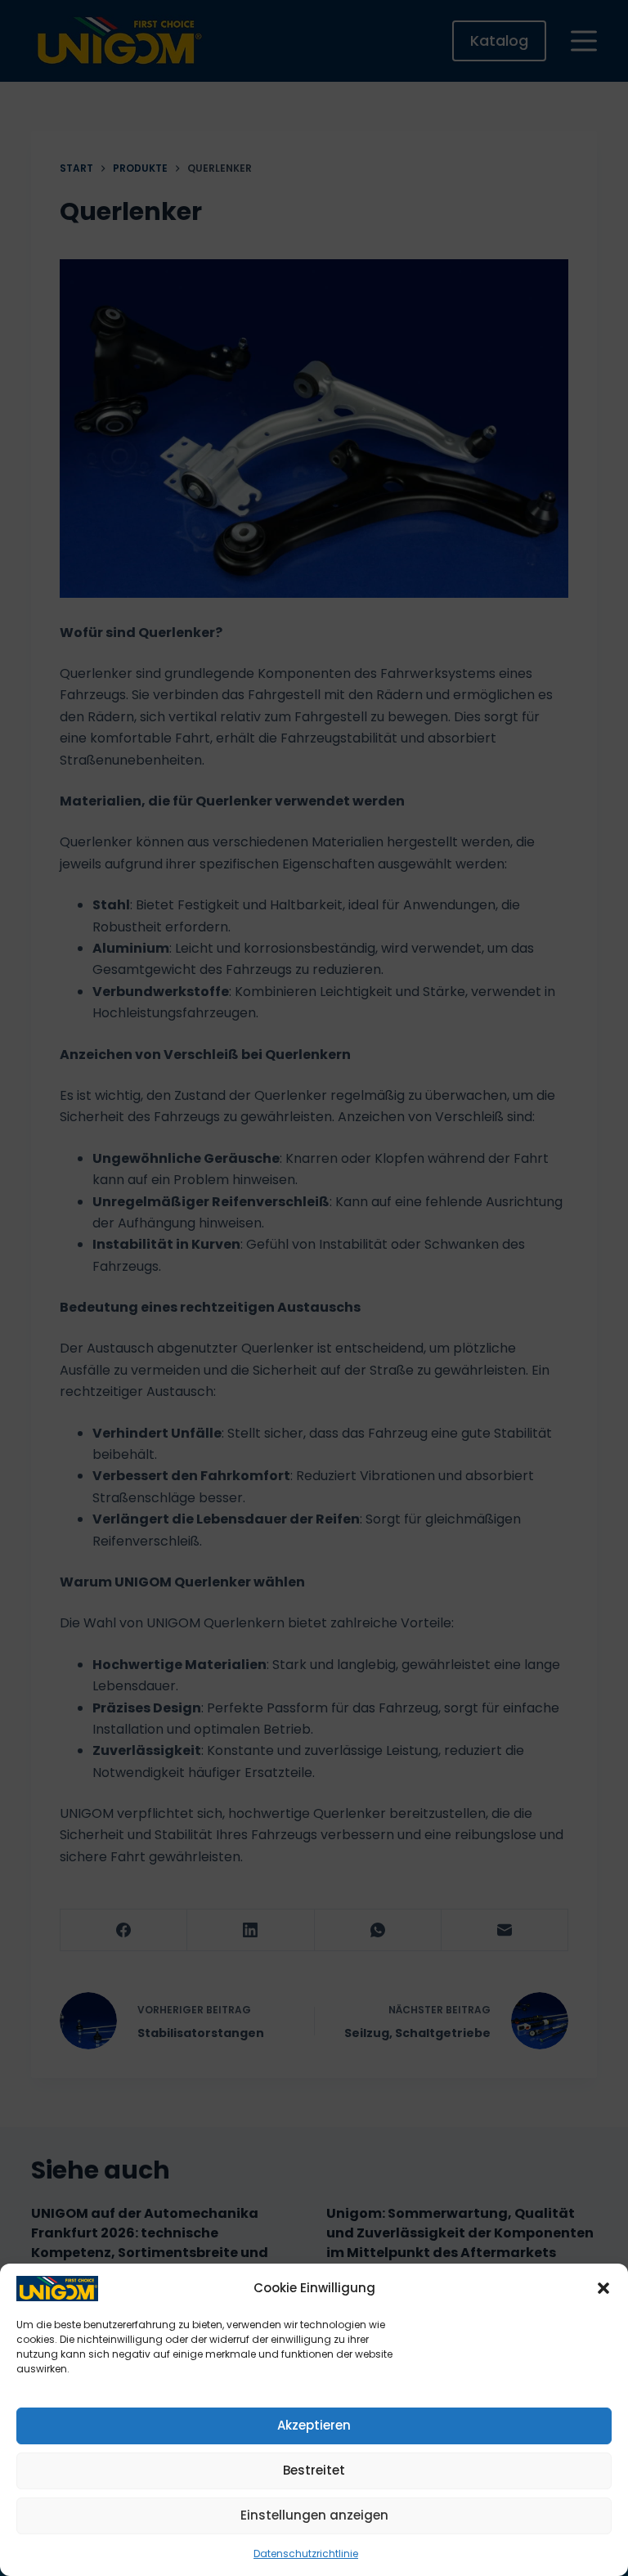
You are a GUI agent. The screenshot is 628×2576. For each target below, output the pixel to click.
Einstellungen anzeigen (314, 2515)
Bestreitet (314, 2470)
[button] (603, 2288)
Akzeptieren (314, 2425)
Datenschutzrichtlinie (306, 2554)
